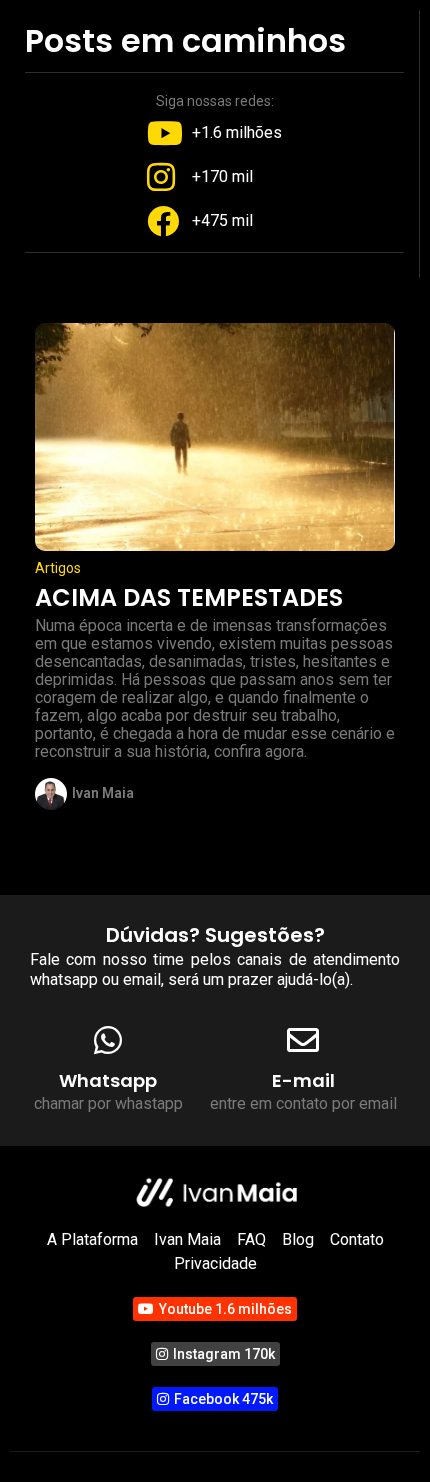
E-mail (303, 1080)
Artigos (58, 568)
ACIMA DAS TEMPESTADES (189, 597)
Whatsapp (108, 1080)
